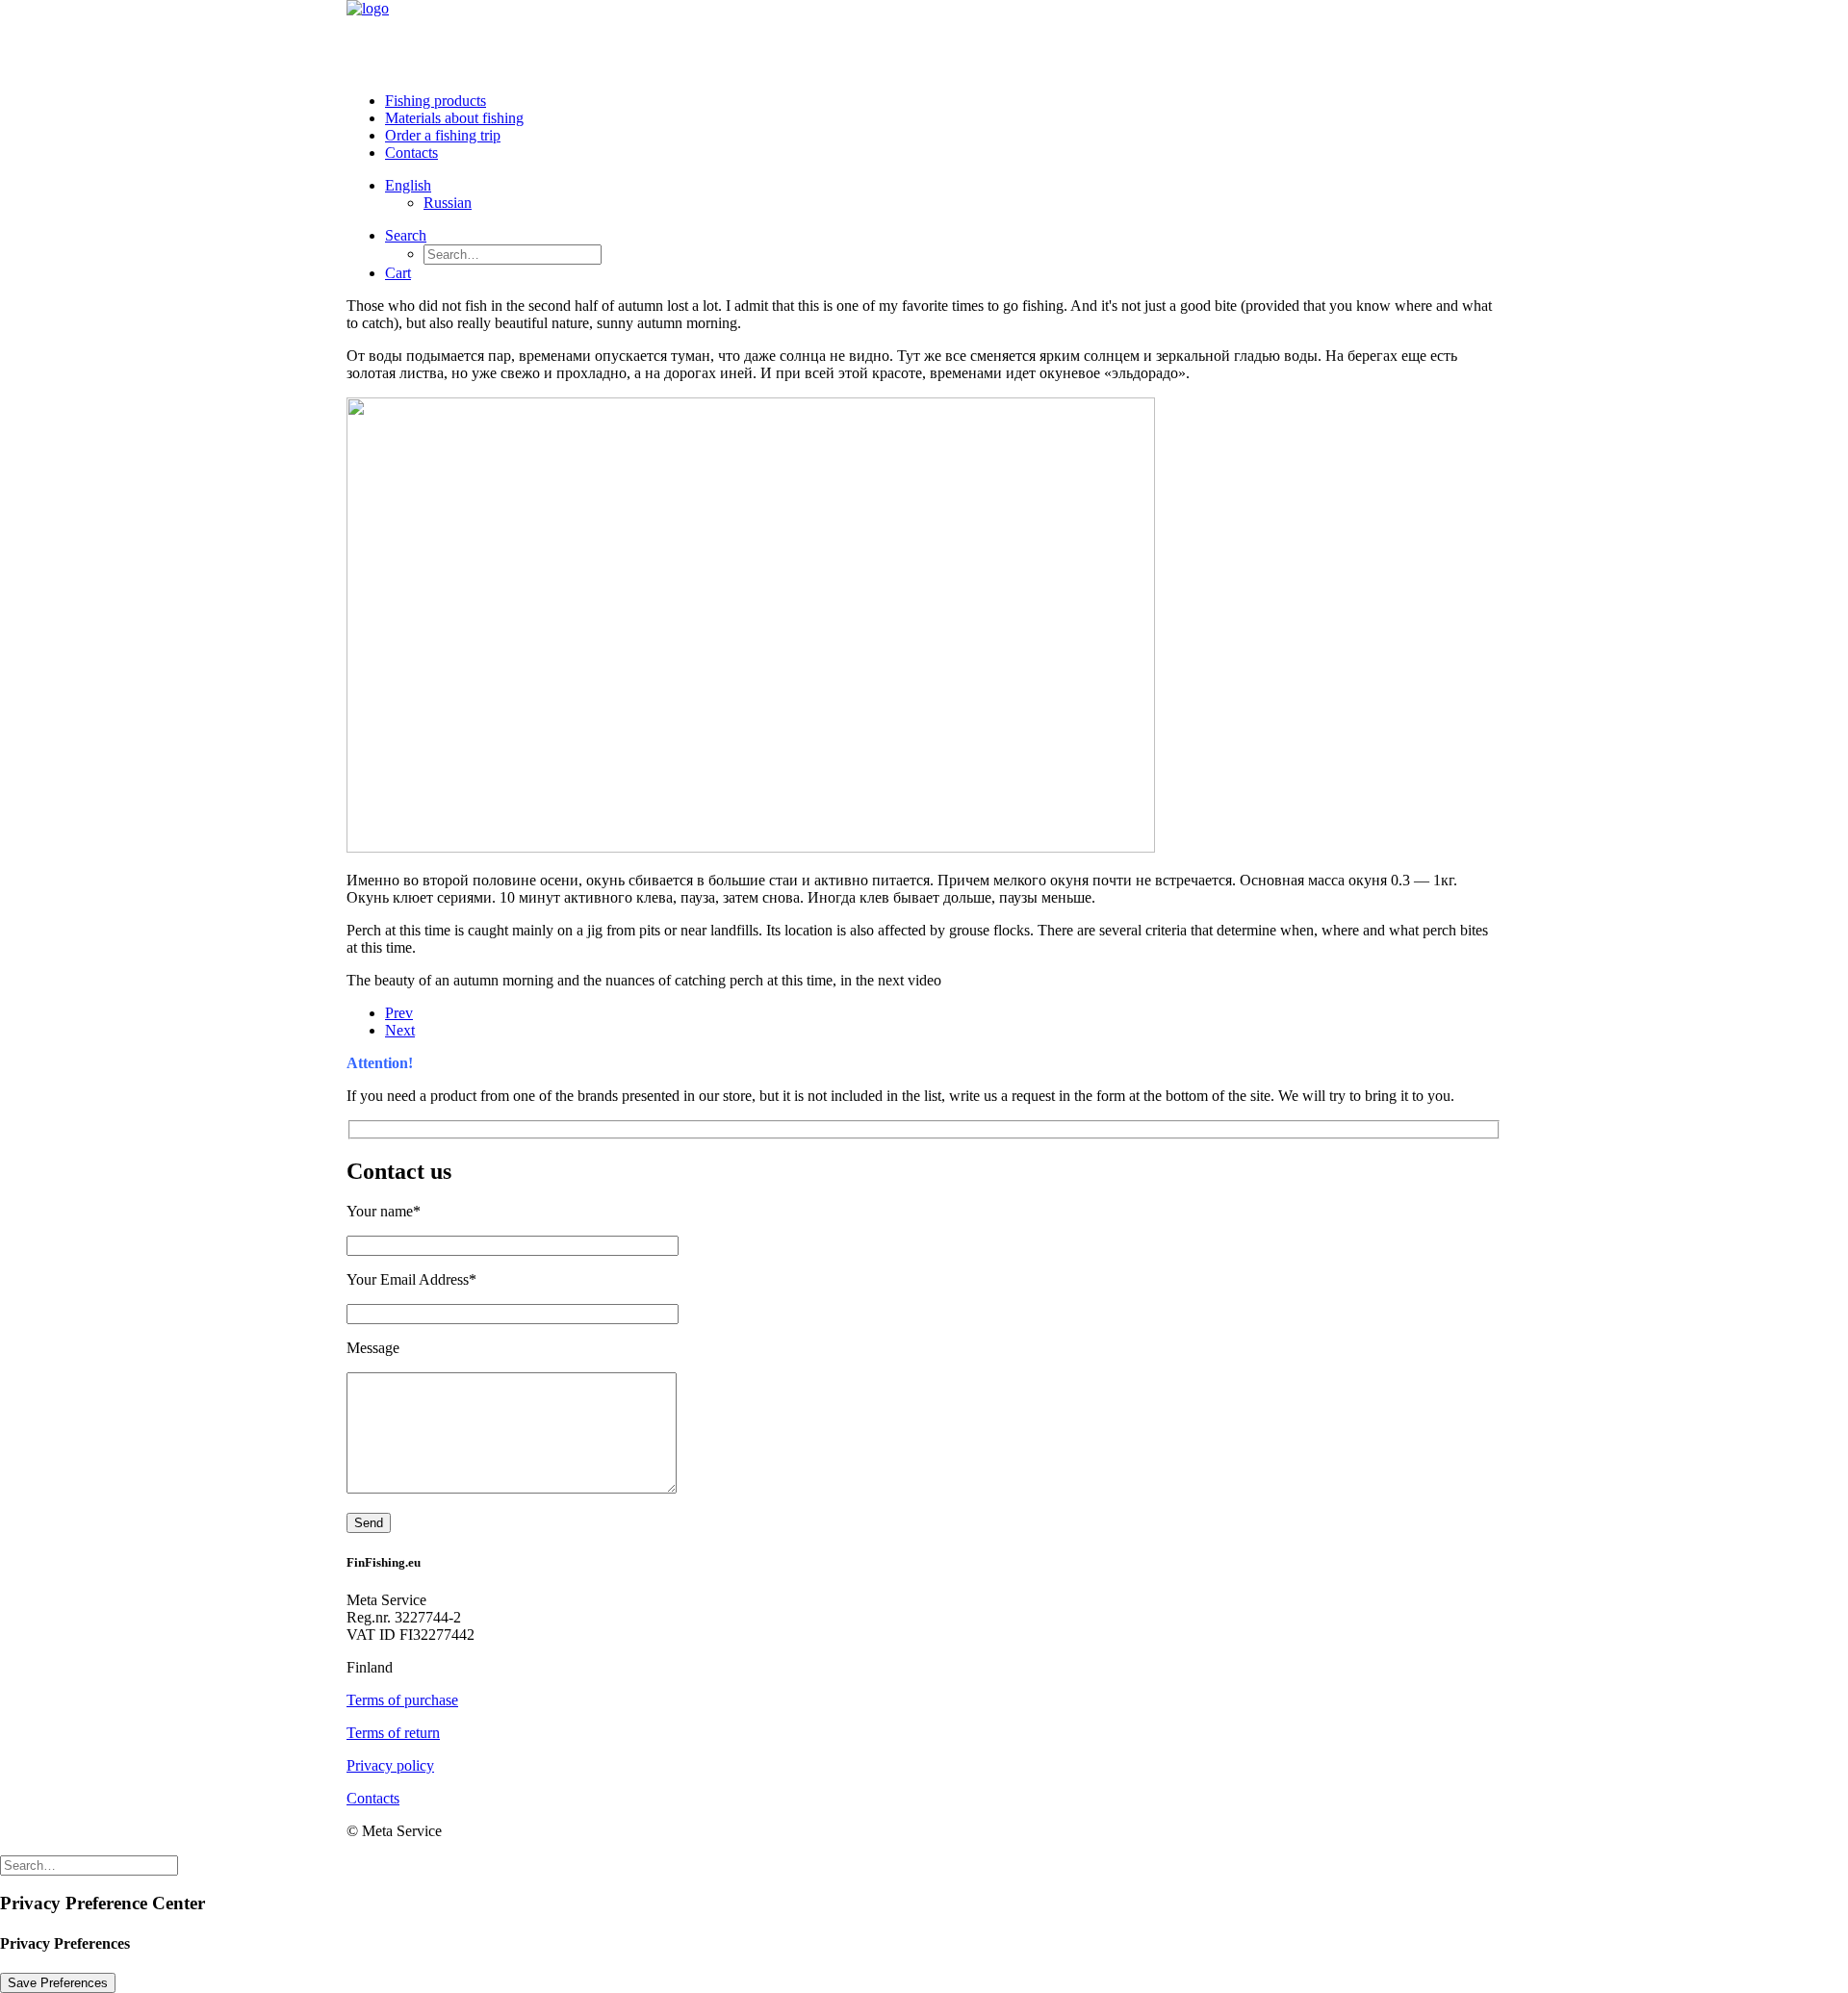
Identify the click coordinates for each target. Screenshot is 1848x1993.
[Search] (89, 1865)
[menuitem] (943, 101)
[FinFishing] (924, 38)
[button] (406, 235)
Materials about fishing (454, 118)
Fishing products (436, 101)
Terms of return (393, 1733)
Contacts (411, 153)
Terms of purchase (402, 1700)
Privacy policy (390, 1765)
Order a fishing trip (443, 135)
